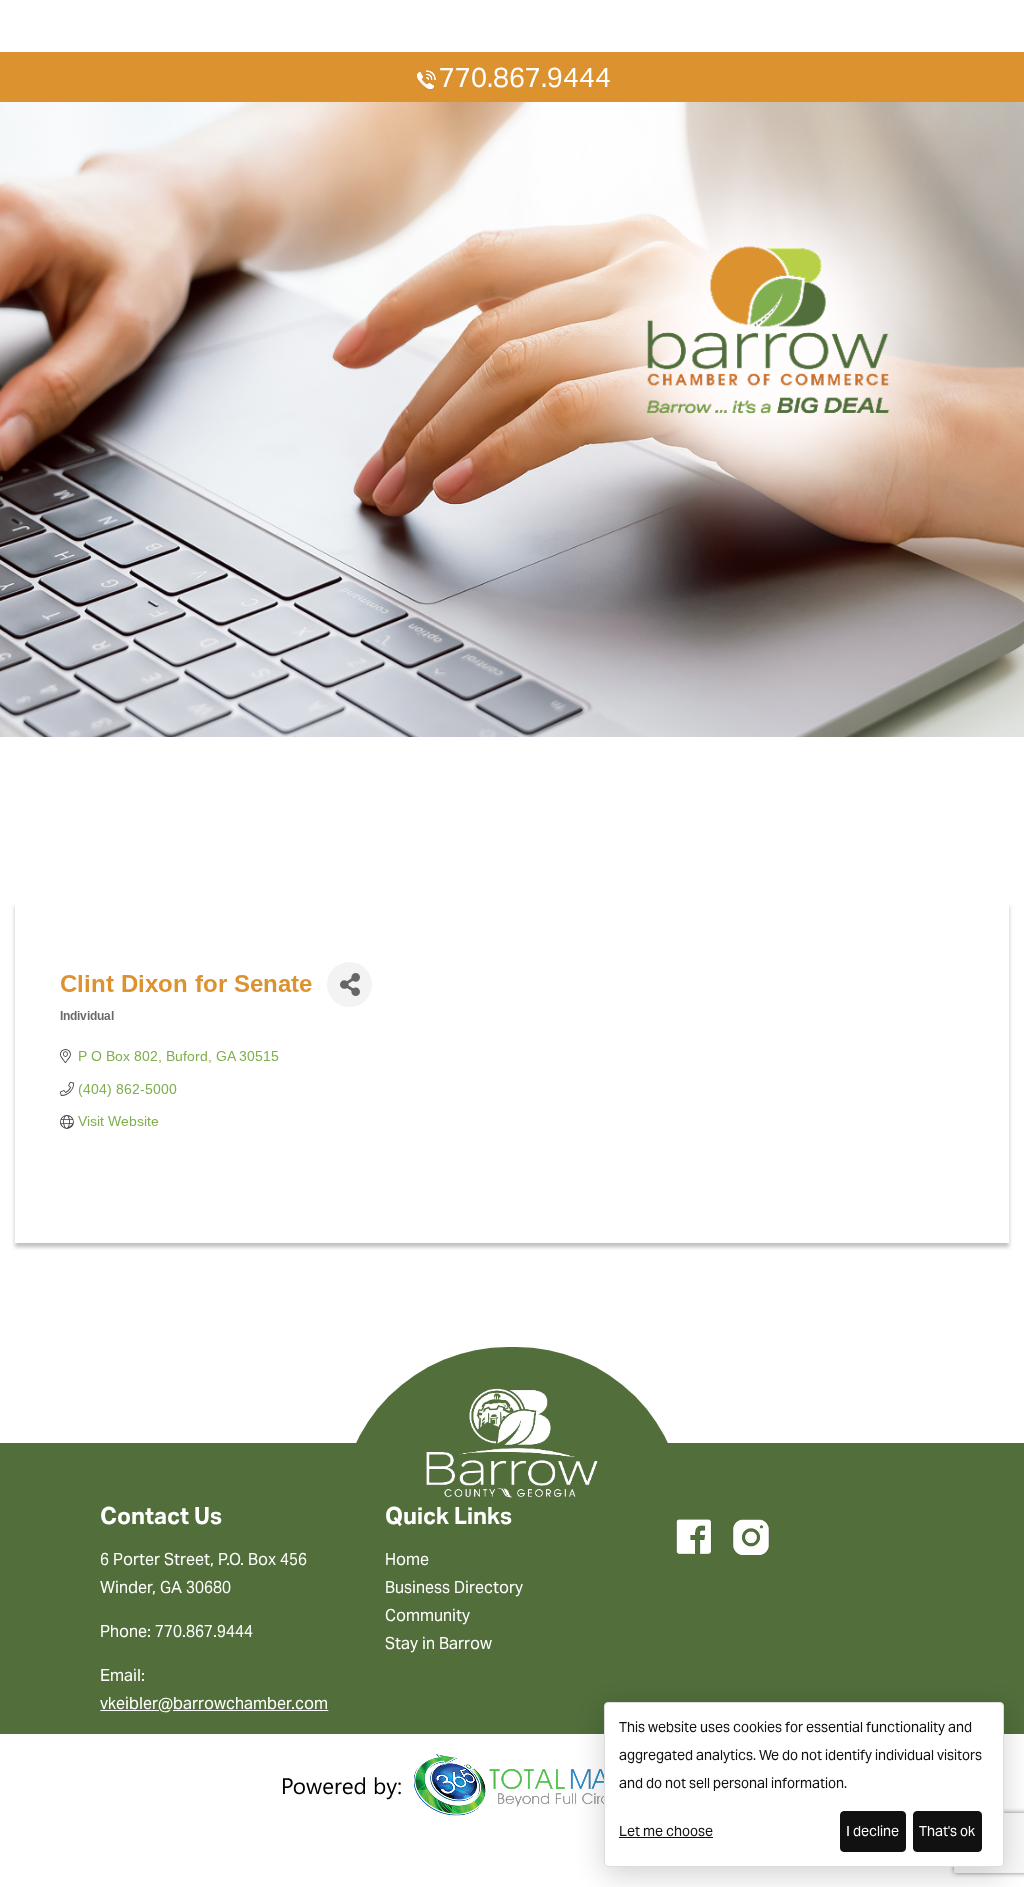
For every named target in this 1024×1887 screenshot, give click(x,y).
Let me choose (666, 1831)
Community (427, 1615)
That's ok (947, 1831)
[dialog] (804, 1784)
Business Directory (454, 1587)
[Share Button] (349, 984)
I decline (872, 1831)
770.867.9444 (525, 77)
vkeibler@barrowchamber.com (214, 1703)
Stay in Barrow (438, 1643)
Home (407, 1559)
